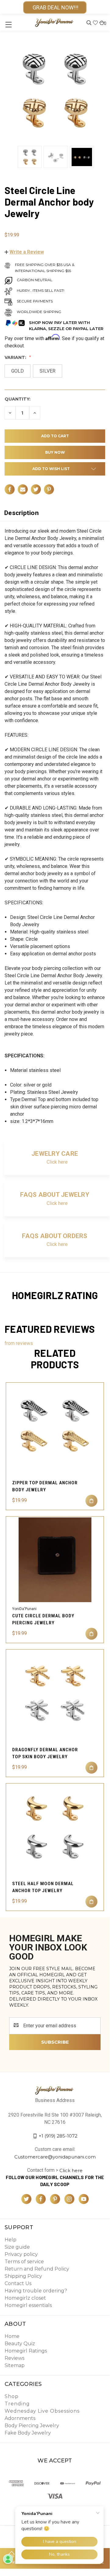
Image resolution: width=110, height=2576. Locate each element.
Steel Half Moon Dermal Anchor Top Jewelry (43, 1887)
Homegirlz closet (25, 2298)
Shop (12, 2396)
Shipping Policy (23, 2276)
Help (11, 2240)
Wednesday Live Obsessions (42, 2411)
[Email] (23, 489)
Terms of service (24, 2262)
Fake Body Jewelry (28, 2433)
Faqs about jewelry (55, 1195)
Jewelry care (55, 1154)
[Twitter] (36, 489)
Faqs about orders (55, 1236)
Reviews (14, 2358)
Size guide (17, 2247)
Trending (17, 2404)
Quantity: (18, 399)
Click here (57, 1162)
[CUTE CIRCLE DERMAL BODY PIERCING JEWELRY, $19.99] (55, 1560)
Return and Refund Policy (37, 2269)
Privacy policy (21, 2254)
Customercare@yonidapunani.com (55, 2157)
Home (12, 2336)
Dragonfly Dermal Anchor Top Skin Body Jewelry (45, 1753)
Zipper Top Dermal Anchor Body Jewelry (45, 1486)
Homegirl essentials (28, 2305)
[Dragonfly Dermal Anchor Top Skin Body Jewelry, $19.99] (55, 1693)
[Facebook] (10, 489)
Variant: (16, 357)
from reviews (19, 1343)
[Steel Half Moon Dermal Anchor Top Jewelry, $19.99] (55, 1827)
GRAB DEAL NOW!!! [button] (55, 7)
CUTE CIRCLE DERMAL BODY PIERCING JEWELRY (43, 1619)
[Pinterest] (49, 489)
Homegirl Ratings (26, 2351)
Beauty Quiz (20, 2344)
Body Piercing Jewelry (32, 2426)
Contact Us (18, 2283)
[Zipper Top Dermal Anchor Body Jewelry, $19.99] (55, 1426)
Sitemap (15, 2365)
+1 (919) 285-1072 (58, 2136)
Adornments (20, 2418)
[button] (24, 252)
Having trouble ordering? (36, 2291)
